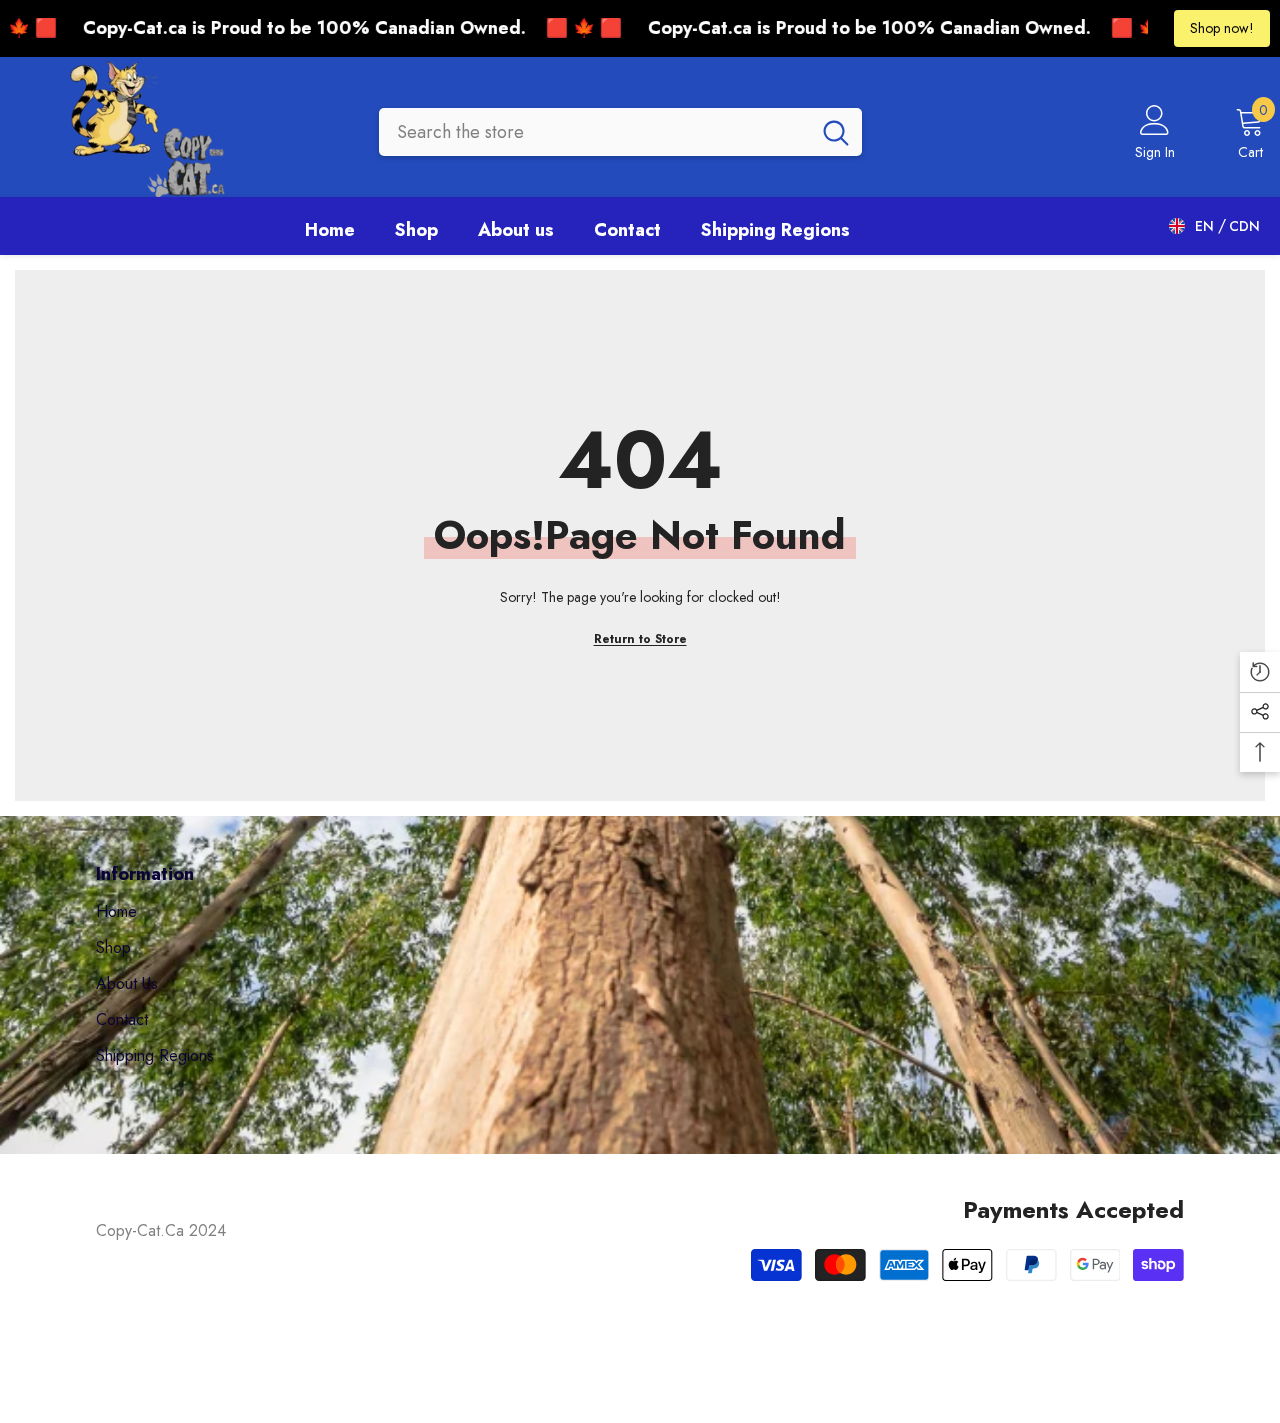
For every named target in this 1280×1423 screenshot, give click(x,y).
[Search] (620, 132)
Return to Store (640, 639)
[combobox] (594, 132)
